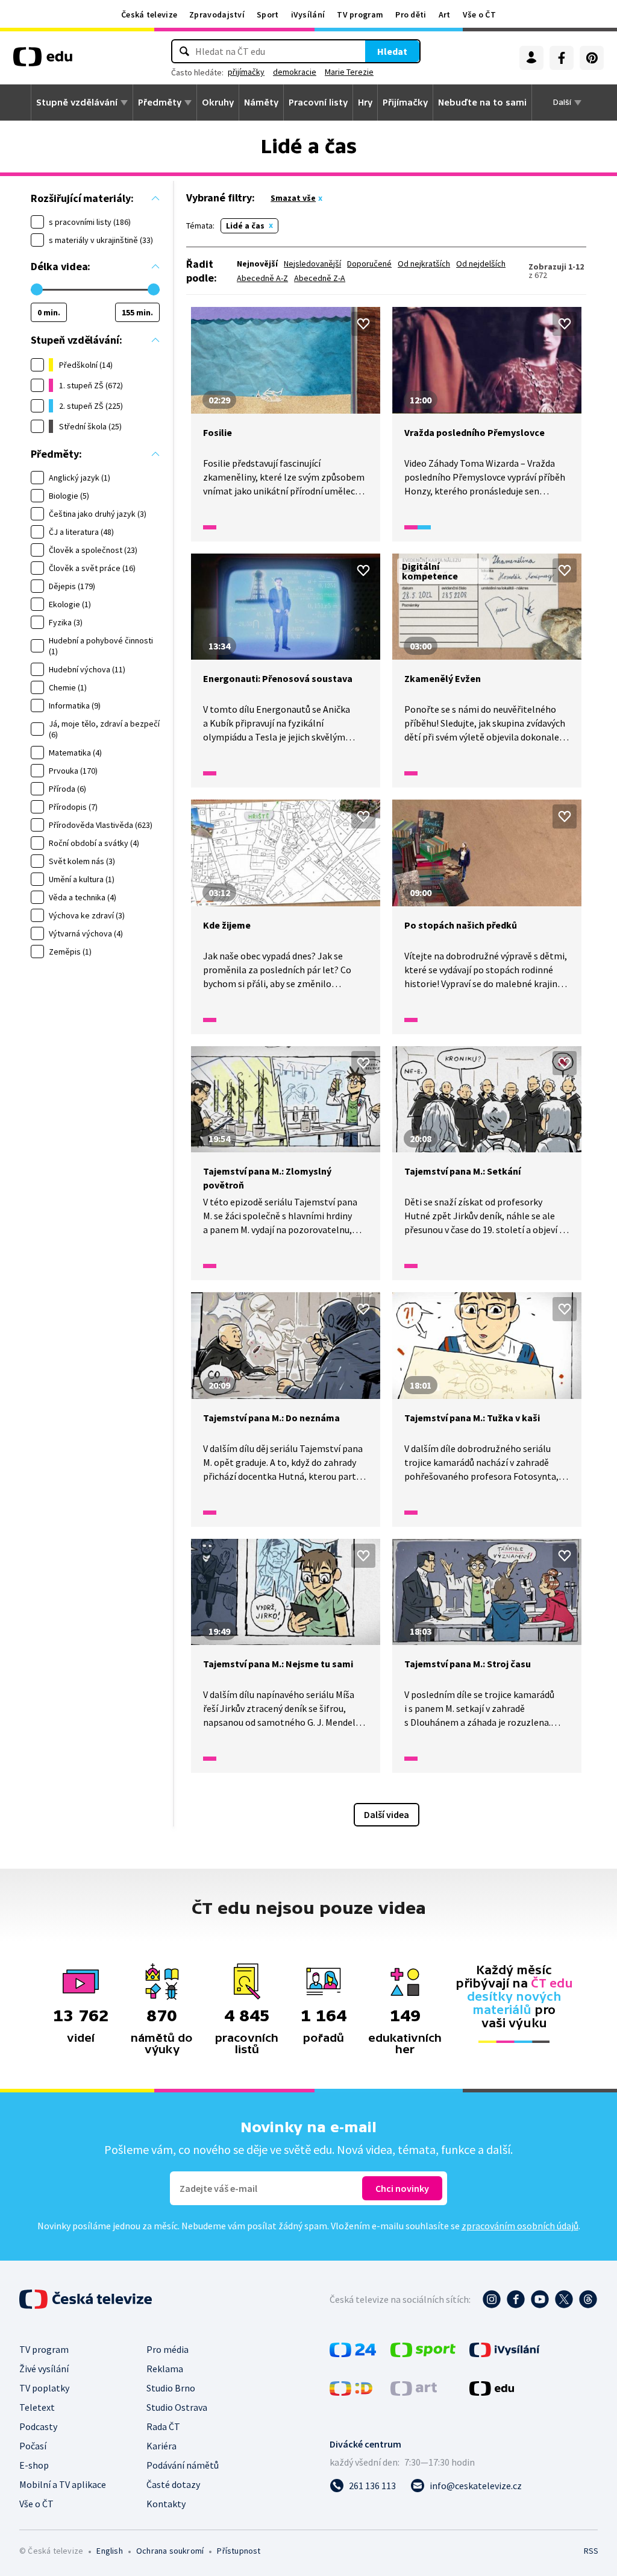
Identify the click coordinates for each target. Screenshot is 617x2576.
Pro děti (411, 14)
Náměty (261, 103)
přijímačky (246, 72)
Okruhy (218, 103)
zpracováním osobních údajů (520, 2226)
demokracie (295, 72)
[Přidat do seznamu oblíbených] (363, 324)
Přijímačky (405, 103)
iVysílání (308, 14)
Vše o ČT (479, 14)
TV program (360, 14)
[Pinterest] (592, 58)
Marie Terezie (349, 72)
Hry (365, 103)
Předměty (160, 103)
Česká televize (149, 14)
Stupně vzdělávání (77, 103)
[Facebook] (562, 58)
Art (445, 14)
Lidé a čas (245, 226)
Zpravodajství (217, 14)
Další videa (387, 1814)
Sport (268, 14)
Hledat (392, 51)
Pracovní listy (318, 103)
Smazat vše (293, 198)
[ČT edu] (43, 61)
